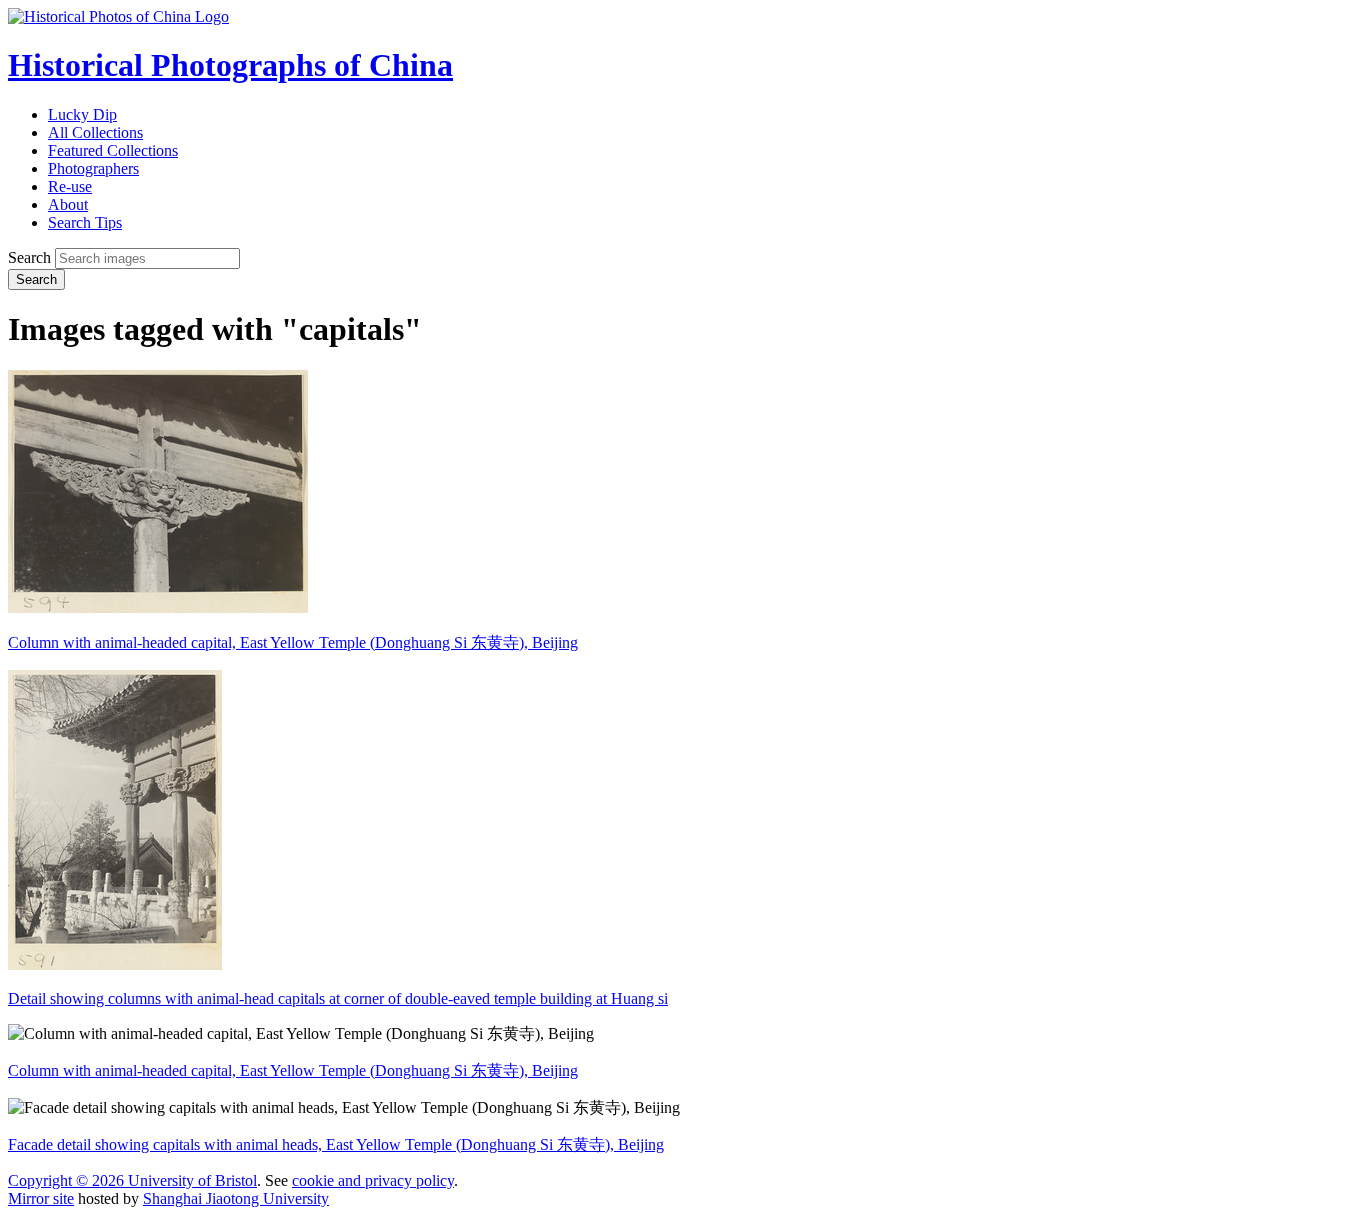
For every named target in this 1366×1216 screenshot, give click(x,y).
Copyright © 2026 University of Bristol (132, 1180)
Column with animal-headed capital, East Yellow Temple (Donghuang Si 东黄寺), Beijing (293, 642)
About (68, 204)
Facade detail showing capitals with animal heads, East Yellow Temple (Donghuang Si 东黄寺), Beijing (336, 1144)
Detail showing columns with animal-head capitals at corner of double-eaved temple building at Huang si (338, 998)
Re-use (70, 186)
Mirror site (41, 1198)
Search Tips (85, 222)
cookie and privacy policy (373, 1180)
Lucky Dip (82, 114)
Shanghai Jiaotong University (236, 1198)
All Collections (95, 132)
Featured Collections (113, 150)
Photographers (93, 168)
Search (29, 257)
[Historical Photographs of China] (118, 16)
